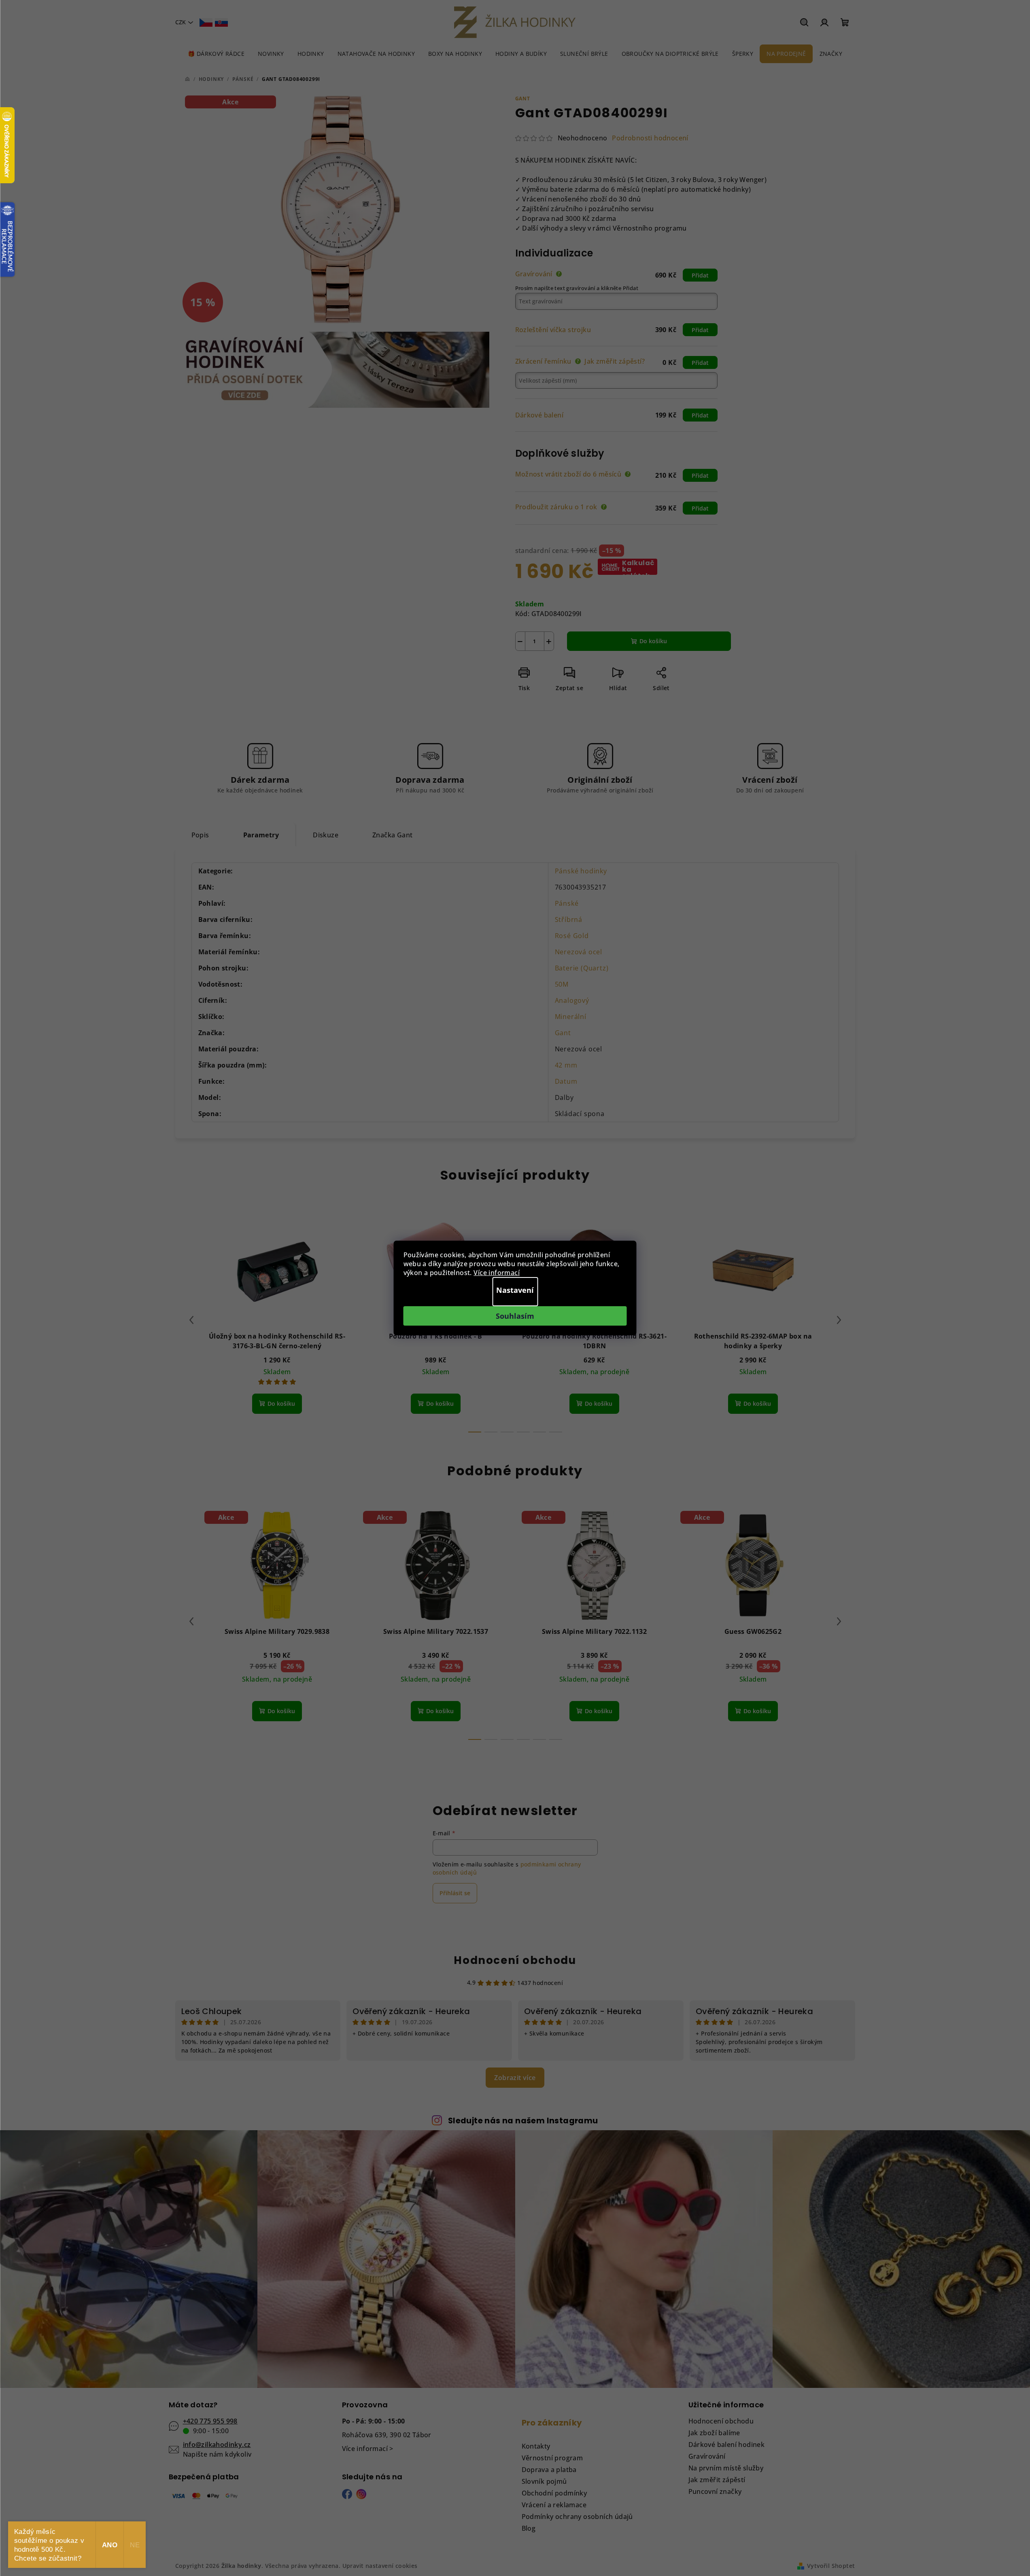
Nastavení (515, 1290)
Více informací (497, 1273)
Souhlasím (515, 1316)
